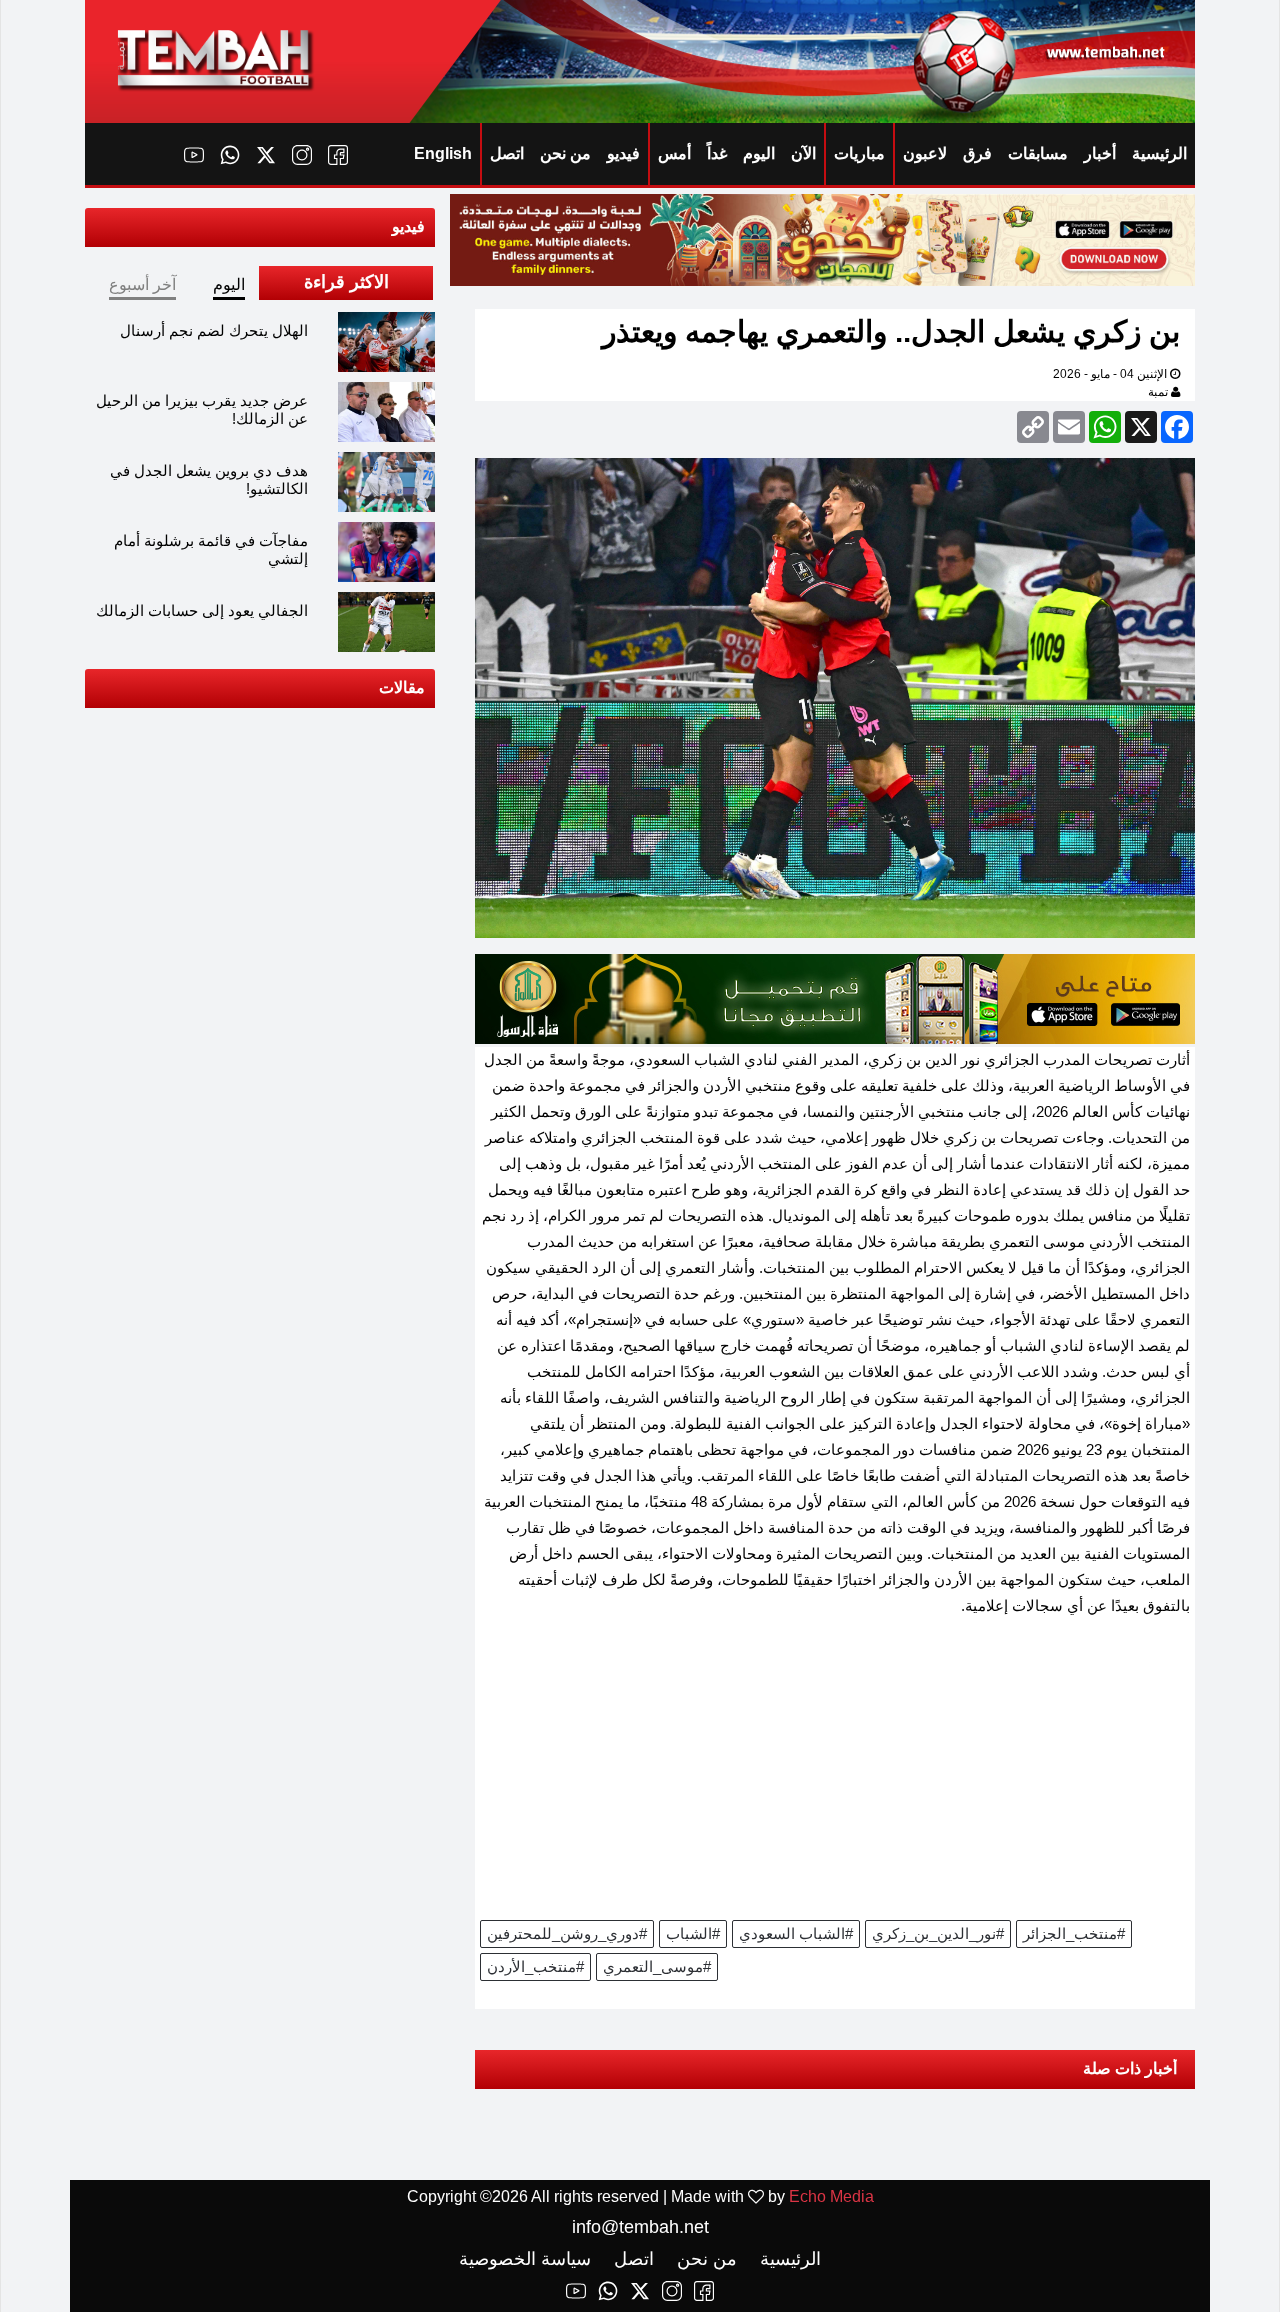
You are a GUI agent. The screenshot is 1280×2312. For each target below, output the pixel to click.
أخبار (1100, 153)
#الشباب (693, 1933)
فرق (977, 153)
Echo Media (831, 2196)
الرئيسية (1159, 153)
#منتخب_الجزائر (1074, 1933)
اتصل (507, 153)
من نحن (565, 153)
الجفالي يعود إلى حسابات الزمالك (202, 610)
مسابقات (1038, 153)
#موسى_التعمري (657, 1966)
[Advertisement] (835, 1775)
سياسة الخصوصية (525, 2259)
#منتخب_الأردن (535, 1966)
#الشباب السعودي (796, 1933)
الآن (803, 153)
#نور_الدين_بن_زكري (938, 1933)
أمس (674, 153)
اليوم (759, 153)
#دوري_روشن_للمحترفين (567, 1933)
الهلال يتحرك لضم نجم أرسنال (214, 330)
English (443, 153)
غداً (717, 153)
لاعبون (925, 153)
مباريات (859, 153)
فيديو (623, 153)
